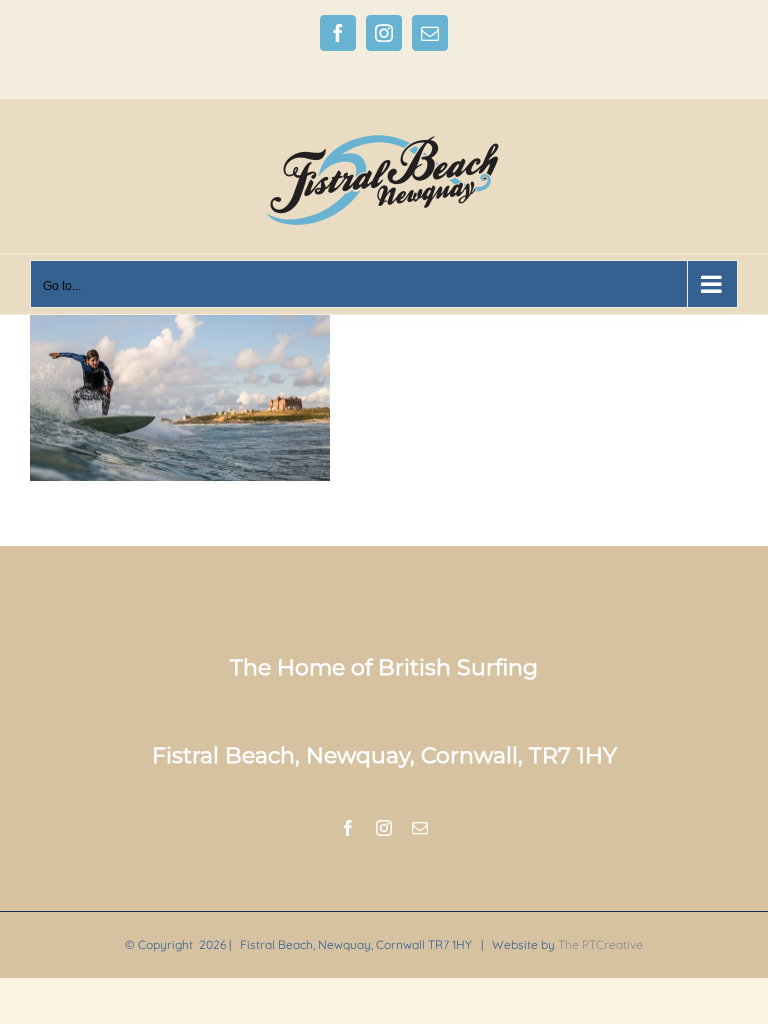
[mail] (420, 828)
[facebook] (348, 828)
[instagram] (384, 828)
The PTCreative (600, 944)
